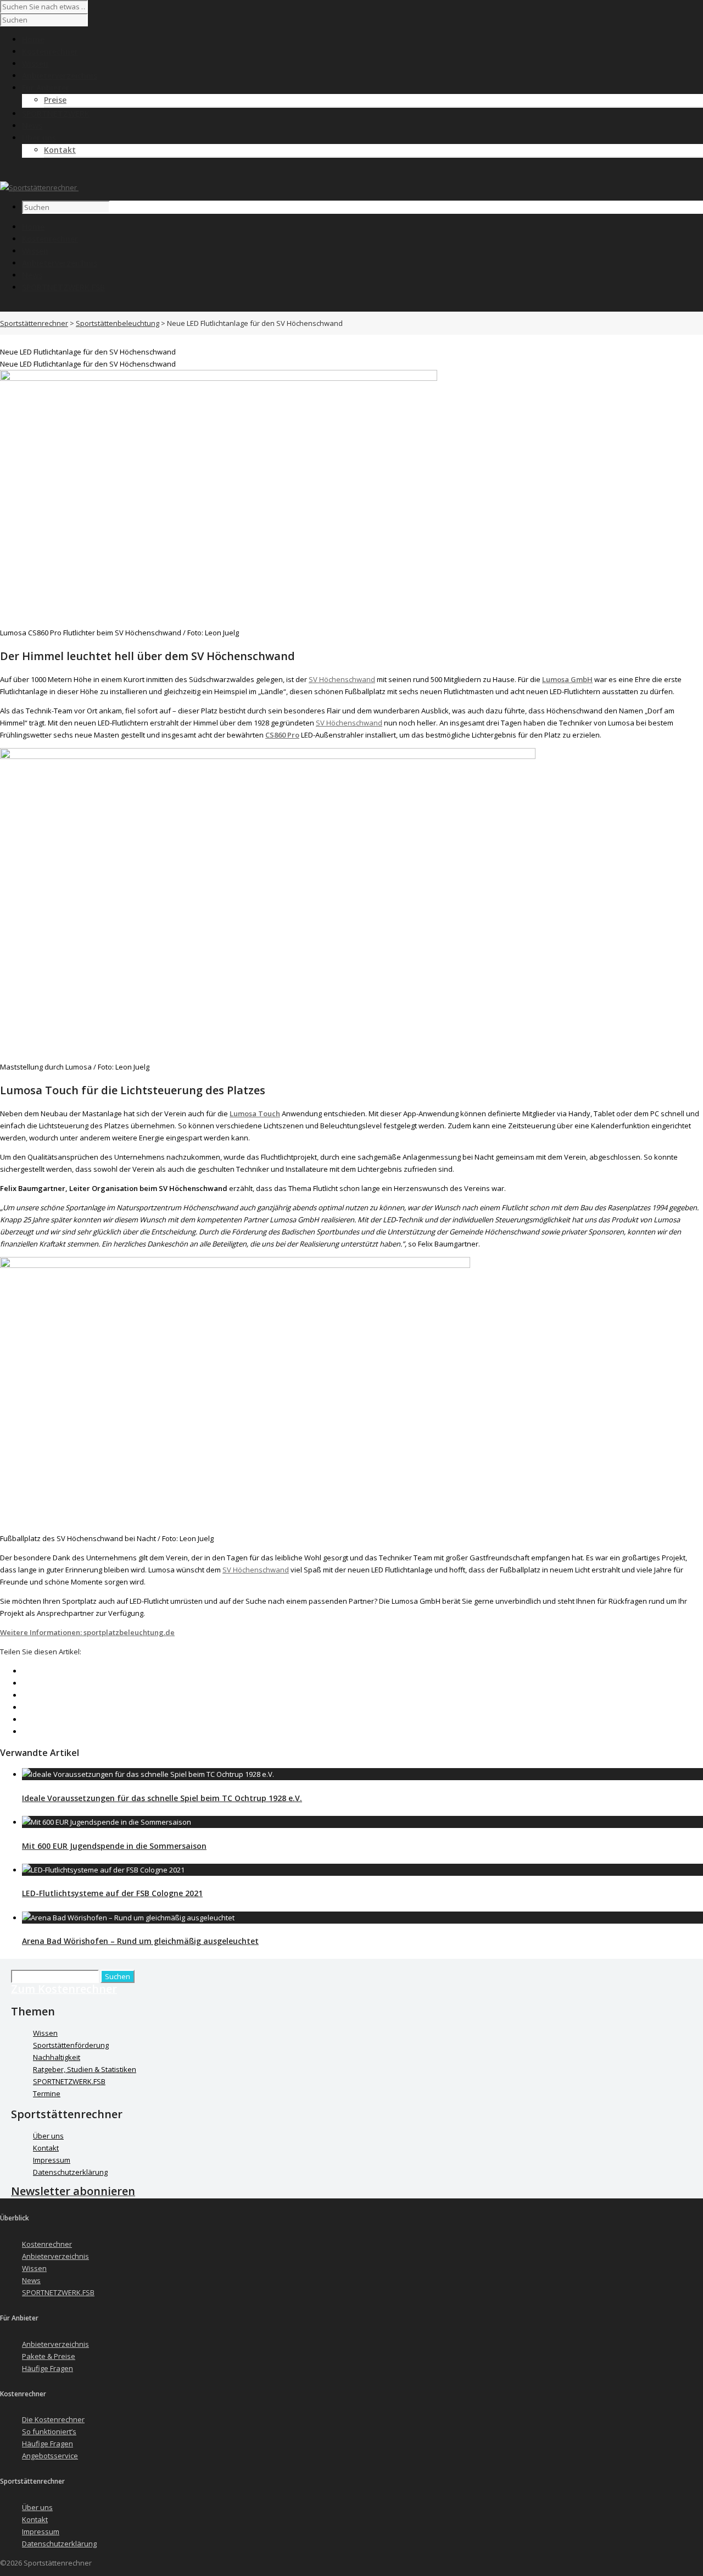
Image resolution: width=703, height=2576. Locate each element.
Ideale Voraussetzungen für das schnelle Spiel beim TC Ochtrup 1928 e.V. (162, 1798)
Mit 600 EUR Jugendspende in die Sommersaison (114, 1846)
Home (33, 227)
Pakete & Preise (49, 2356)
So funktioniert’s (49, 2431)
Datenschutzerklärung (70, 2172)
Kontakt (60, 150)
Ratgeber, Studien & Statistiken (85, 2069)
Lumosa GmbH (567, 679)
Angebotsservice (50, 2456)
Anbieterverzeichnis (60, 263)
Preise (55, 100)
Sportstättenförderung (71, 2045)
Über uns (48, 2136)
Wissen (35, 251)
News (32, 275)
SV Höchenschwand (342, 679)
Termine (47, 2093)
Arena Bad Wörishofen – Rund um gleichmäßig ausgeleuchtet (140, 1941)
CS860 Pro (282, 735)
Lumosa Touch (255, 1114)
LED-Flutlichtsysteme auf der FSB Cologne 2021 (112, 1893)
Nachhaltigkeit (57, 2057)
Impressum (52, 2160)
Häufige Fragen (48, 2368)
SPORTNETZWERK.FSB (63, 287)
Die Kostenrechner (53, 2419)
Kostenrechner (50, 239)
